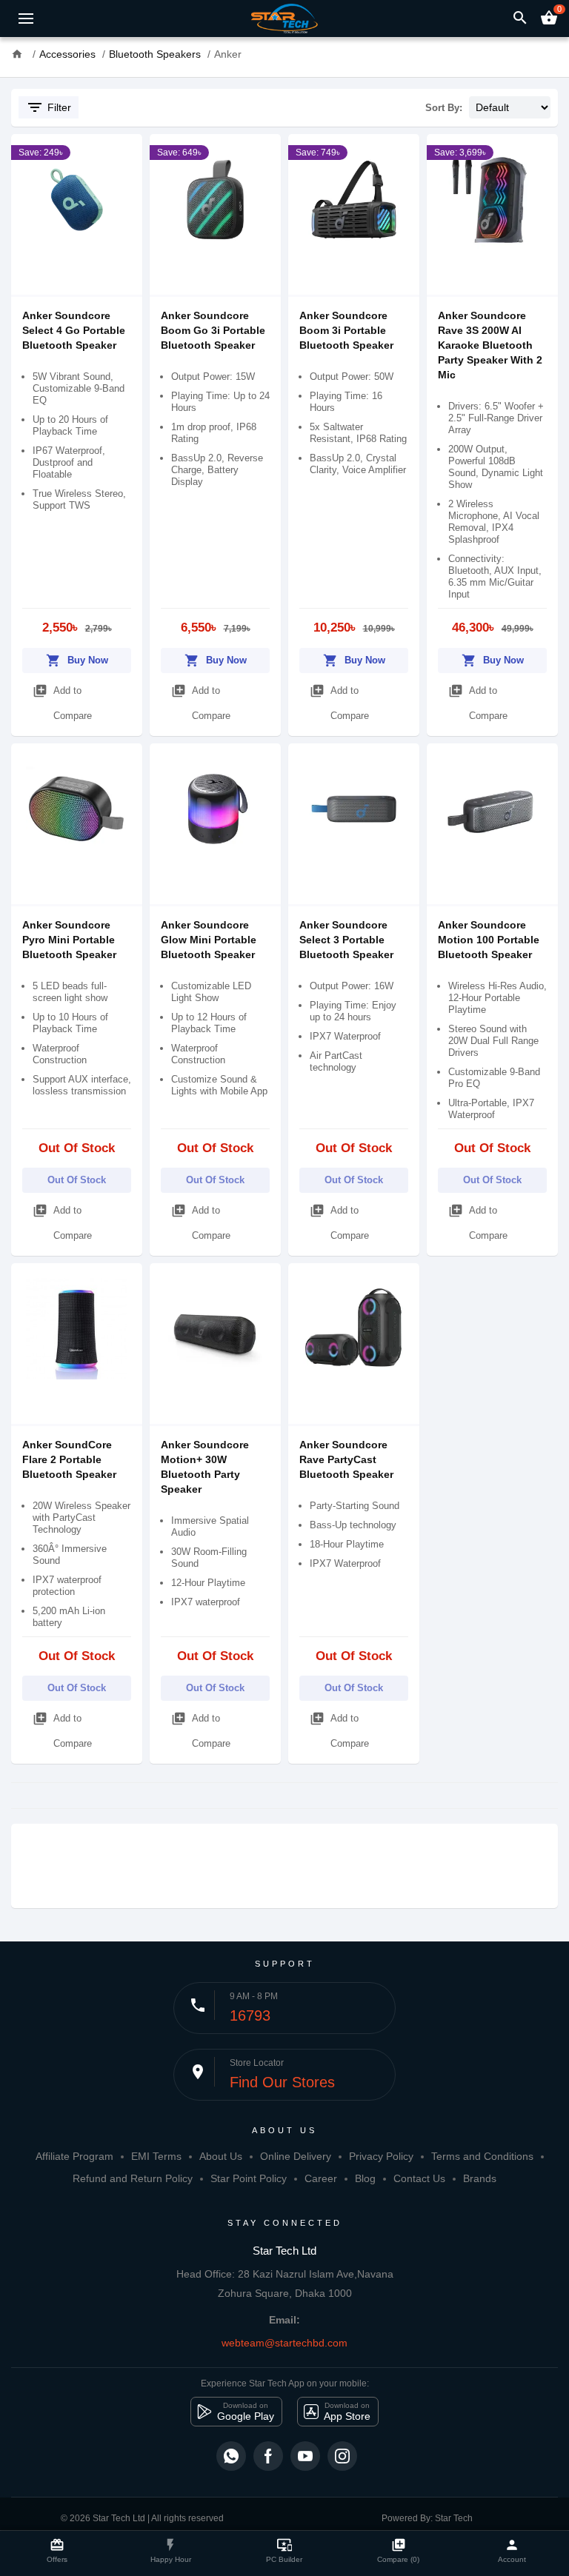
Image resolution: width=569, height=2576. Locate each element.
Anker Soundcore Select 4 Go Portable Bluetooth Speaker (74, 330)
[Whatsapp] (231, 2456)
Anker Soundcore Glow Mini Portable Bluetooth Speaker (209, 940)
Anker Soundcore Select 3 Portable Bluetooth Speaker (346, 940)
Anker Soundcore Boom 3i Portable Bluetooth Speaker (346, 330)
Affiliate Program (74, 2156)
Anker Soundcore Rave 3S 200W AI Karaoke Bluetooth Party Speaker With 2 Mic (490, 345)
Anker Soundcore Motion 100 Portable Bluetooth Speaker (489, 940)
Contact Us (419, 2178)
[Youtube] (305, 2456)
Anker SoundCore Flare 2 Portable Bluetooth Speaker (69, 1459)
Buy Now (77, 660)
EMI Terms (156, 2156)
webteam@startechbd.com (284, 2343)
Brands (480, 2178)
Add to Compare (62, 702)
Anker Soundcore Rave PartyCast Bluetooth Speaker (346, 1459)
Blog (365, 2178)
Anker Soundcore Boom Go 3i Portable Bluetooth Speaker (213, 330)
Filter (49, 107)
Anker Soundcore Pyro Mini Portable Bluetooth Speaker (69, 940)
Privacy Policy (381, 2156)
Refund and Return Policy (133, 2178)
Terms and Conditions (482, 2156)
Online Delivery (296, 2156)
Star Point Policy (249, 2178)
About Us (221, 2156)
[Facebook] (268, 2456)
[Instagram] (342, 2456)
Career (321, 2178)
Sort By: (444, 108)
